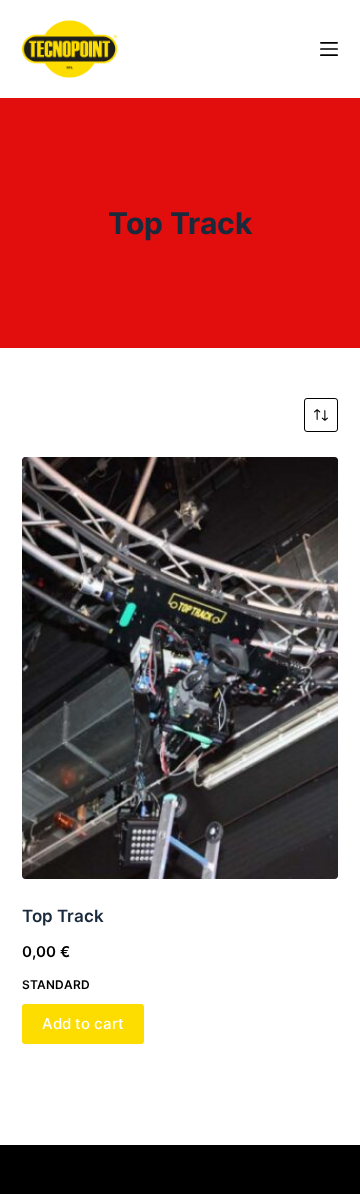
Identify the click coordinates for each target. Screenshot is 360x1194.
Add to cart (83, 1023)
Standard (56, 984)
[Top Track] (180, 668)
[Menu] (329, 49)
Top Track (63, 916)
